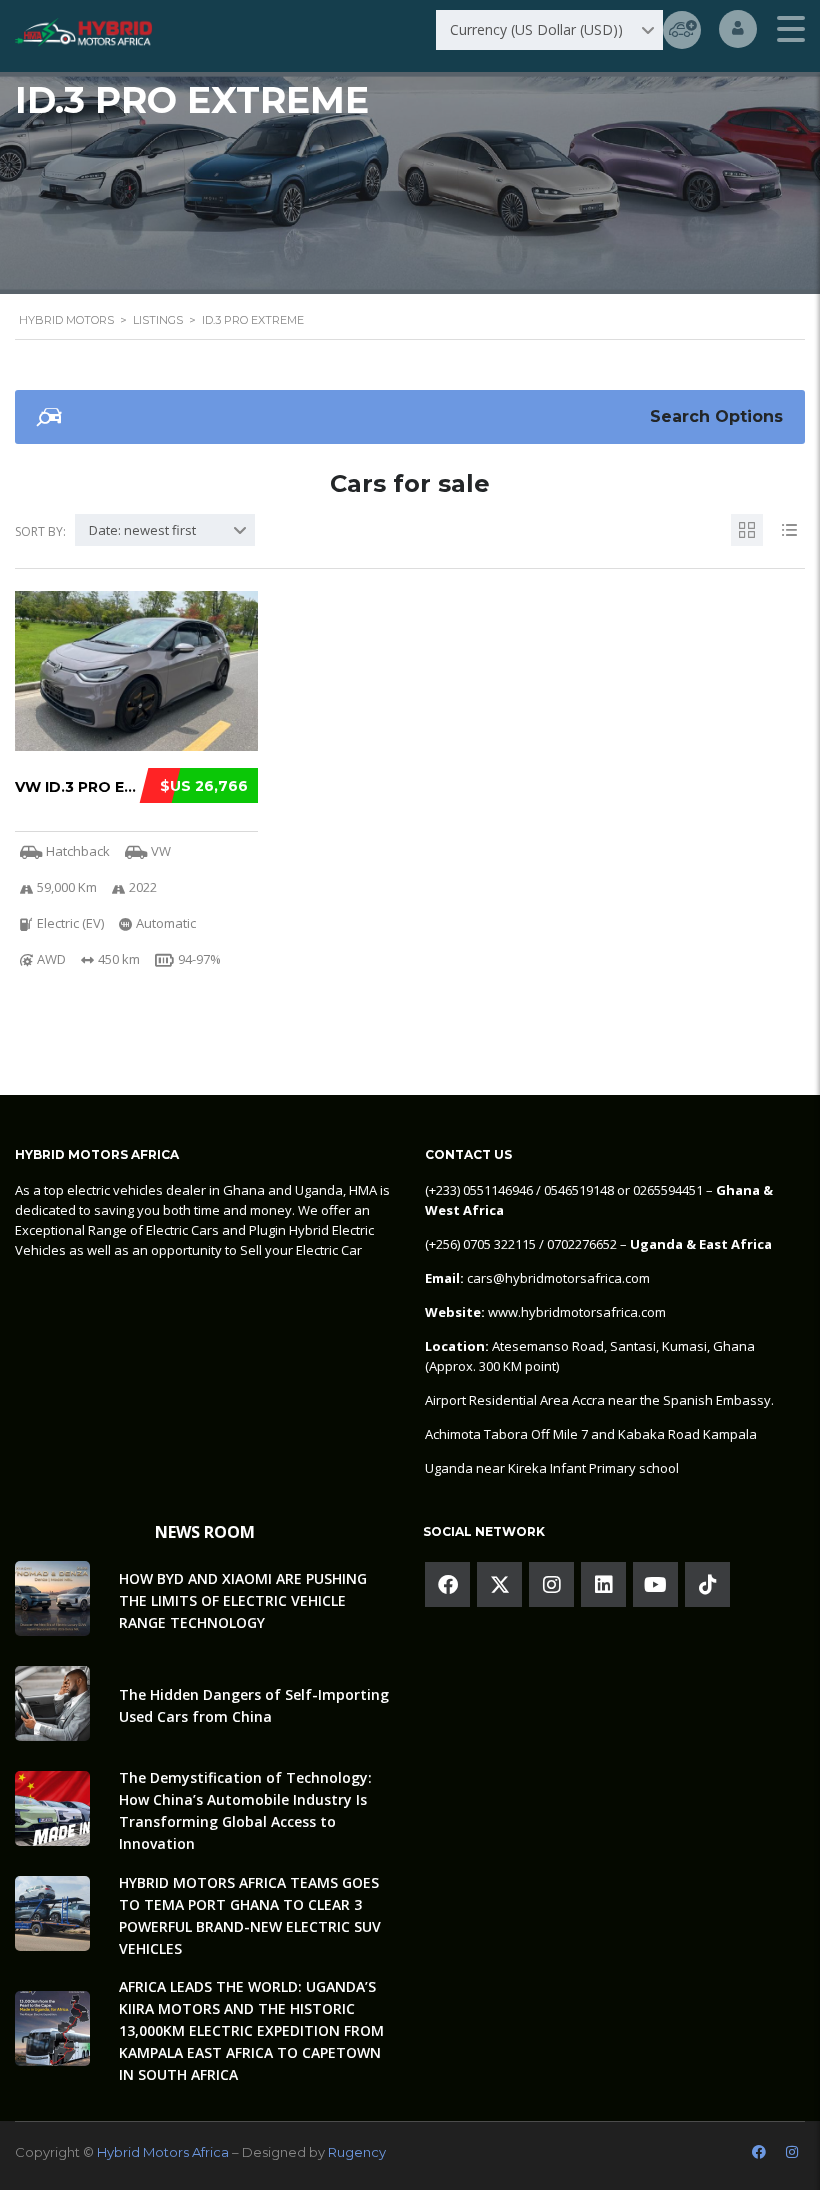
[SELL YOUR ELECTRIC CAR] (682, 30)
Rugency (357, 2152)
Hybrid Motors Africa (163, 2152)
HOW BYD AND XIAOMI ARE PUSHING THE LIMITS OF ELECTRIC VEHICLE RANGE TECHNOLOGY (243, 1600)
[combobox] (549, 30)
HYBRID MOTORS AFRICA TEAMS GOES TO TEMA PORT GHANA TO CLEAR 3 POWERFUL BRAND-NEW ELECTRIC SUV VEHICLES (250, 1915)
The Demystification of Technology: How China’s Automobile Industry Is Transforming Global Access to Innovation (245, 1810)
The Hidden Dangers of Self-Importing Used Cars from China (254, 1705)
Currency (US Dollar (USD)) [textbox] (536, 29)
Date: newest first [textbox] (142, 530)
